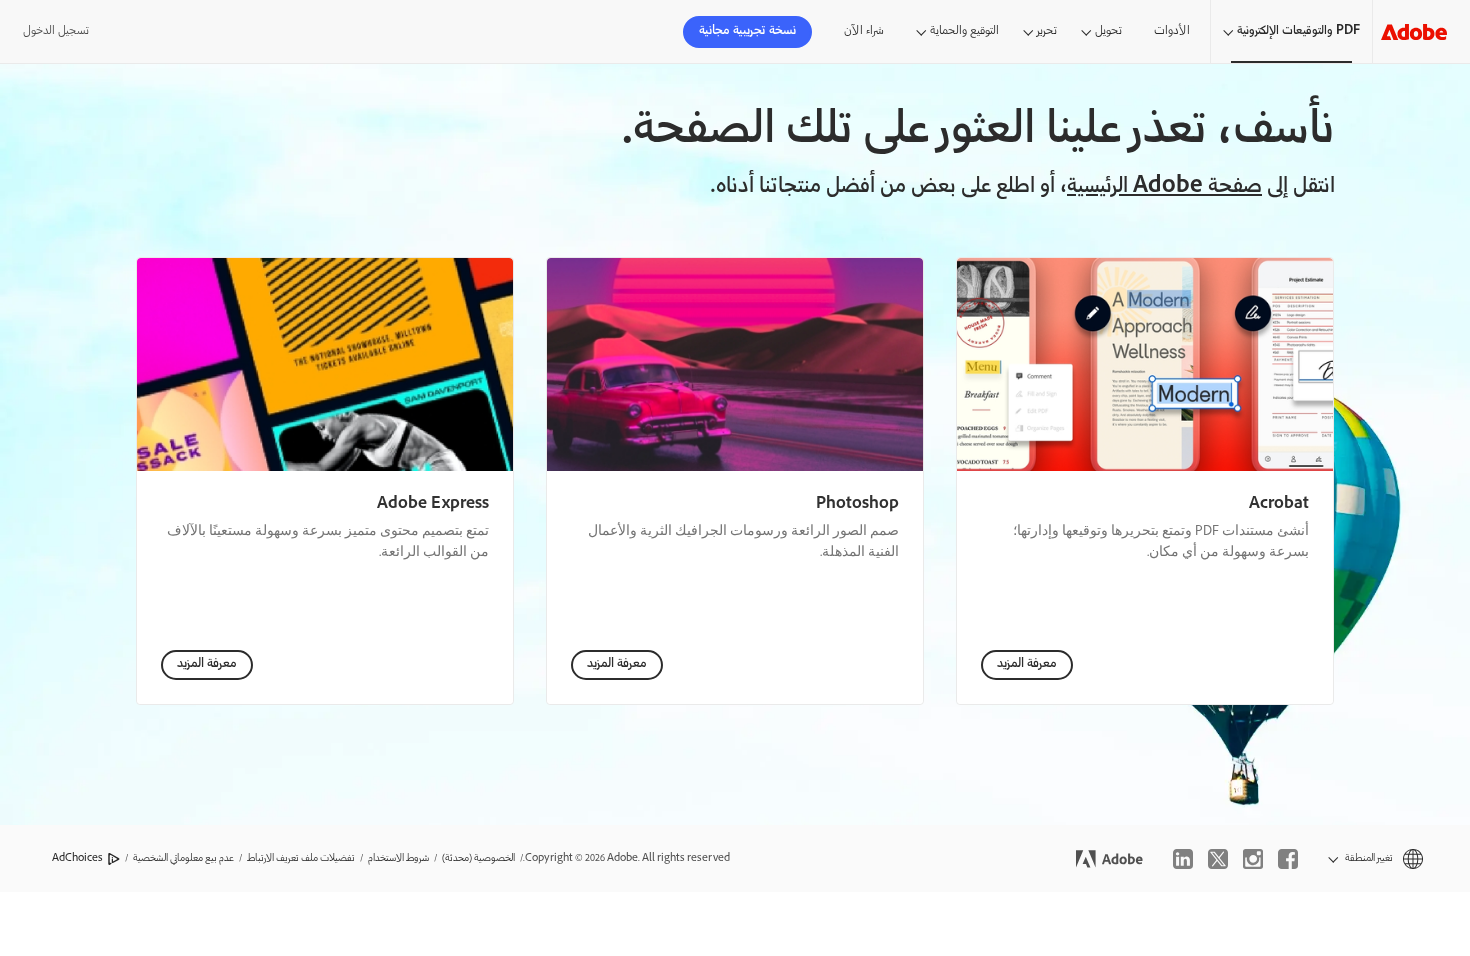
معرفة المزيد (1027, 664)
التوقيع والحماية (964, 31)
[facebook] (1288, 859)
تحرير (1047, 31)
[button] (1375, 858)
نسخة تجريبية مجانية (747, 31)
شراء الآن (864, 31)
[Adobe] (1414, 31)
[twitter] (1218, 859)
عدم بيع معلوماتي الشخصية (183, 858)
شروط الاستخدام (398, 858)
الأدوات (1172, 31)
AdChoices (77, 858)
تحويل (1108, 31)
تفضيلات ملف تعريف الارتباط (301, 858)
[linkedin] (1183, 859)
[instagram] (1253, 859)
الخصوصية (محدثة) (478, 858)
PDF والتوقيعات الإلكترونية (1298, 31)
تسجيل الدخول (56, 31)
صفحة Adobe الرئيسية (1164, 187)
